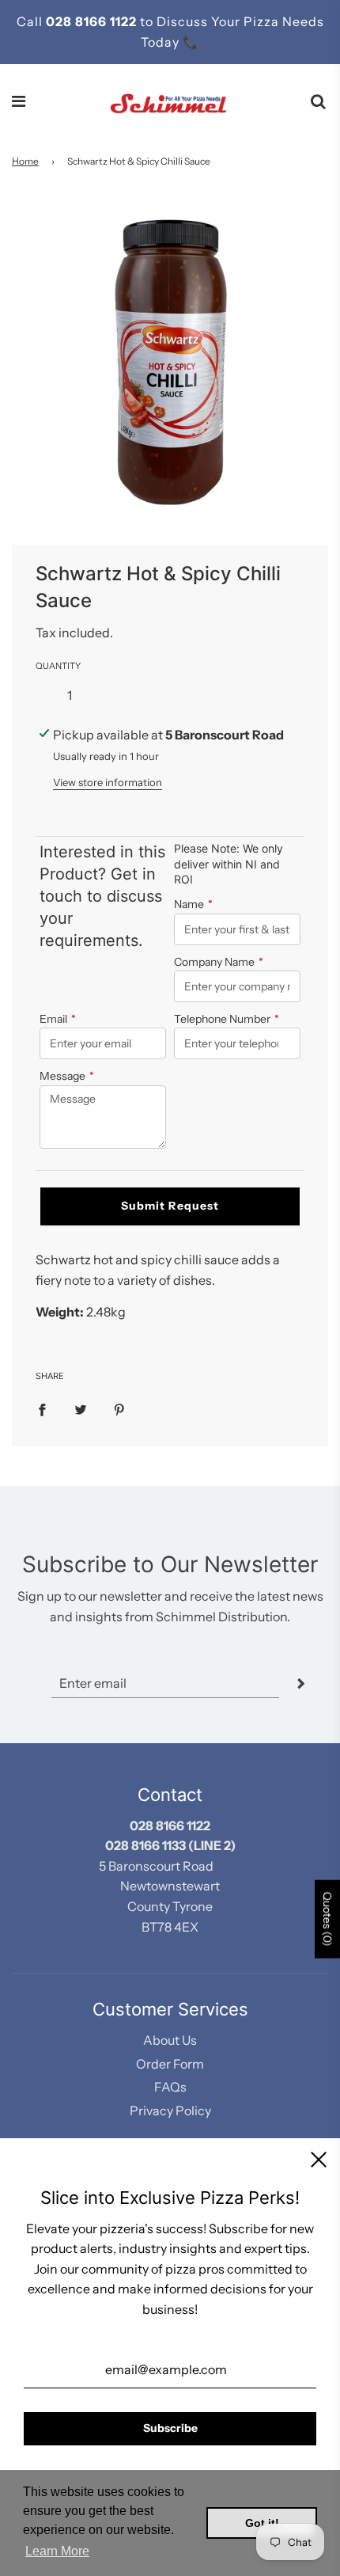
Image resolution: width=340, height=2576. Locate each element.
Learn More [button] (57, 2551)
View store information (108, 782)
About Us (170, 2040)
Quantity (58, 666)
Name (193, 904)
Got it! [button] (262, 2523)
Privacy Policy (170, 2111)
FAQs (170, 2087)
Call (31, 21)
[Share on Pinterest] (119, 1409)
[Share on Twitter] (81, 1409)
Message (67, 1076)
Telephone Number (227, 1019)
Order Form (170, 2064)
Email (58, 1019)
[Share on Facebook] (42, 1409)
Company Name (219, 962)
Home (25, 161)
